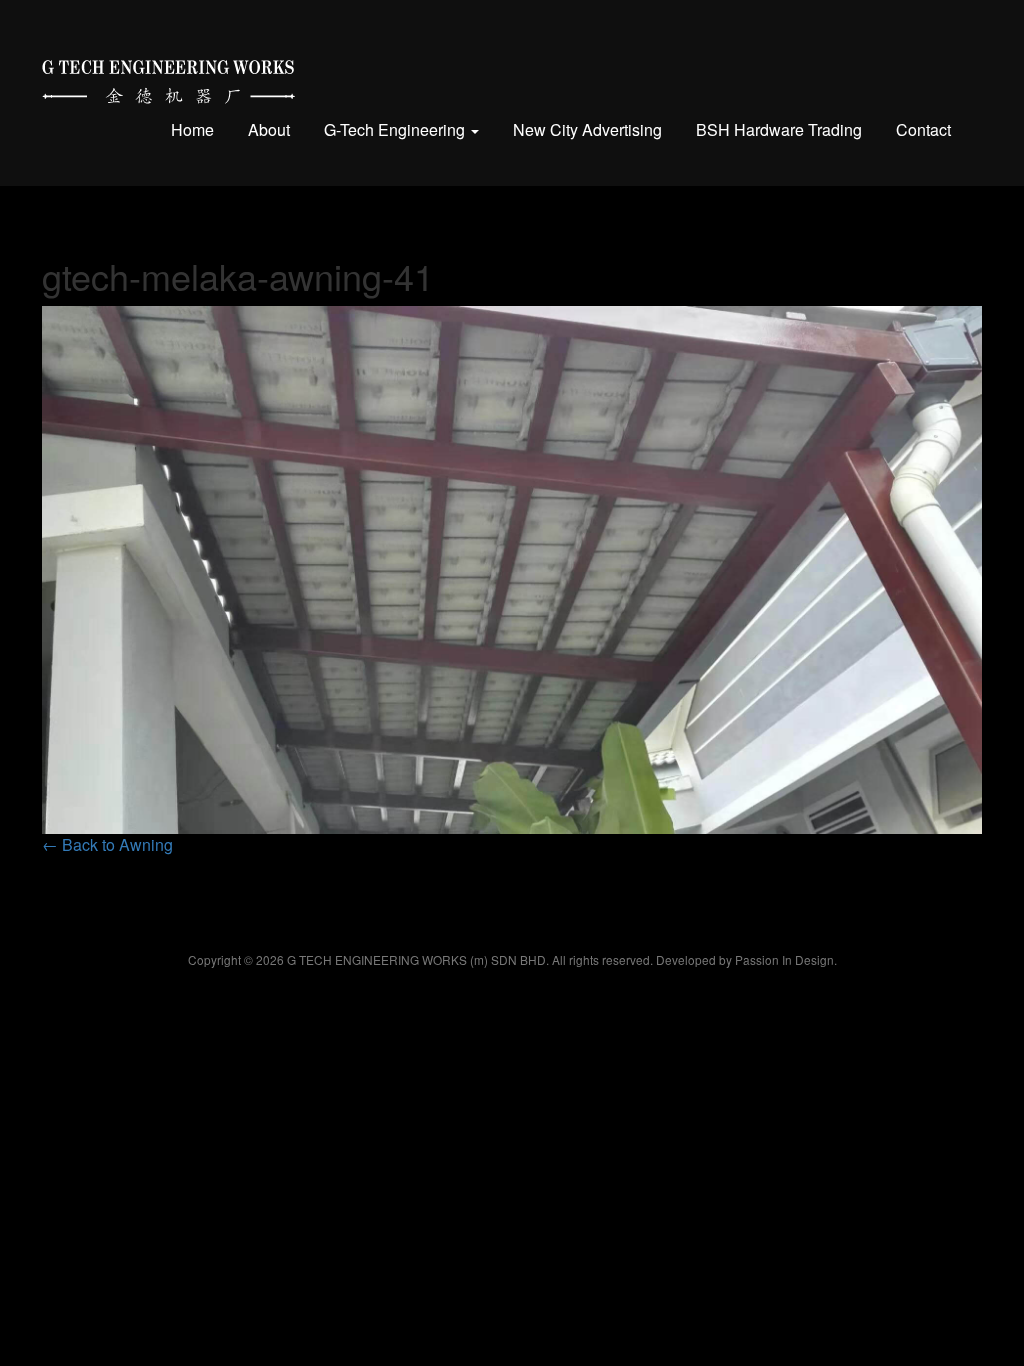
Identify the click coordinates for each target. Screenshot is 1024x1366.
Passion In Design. (786, 959)
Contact (923, 129)
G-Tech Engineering (396, 129)
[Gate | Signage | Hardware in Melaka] (168, 77)
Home (192, 129)
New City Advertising (587, 129)
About (269, 129)
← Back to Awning (107, 844)
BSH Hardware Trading (779, 129)
